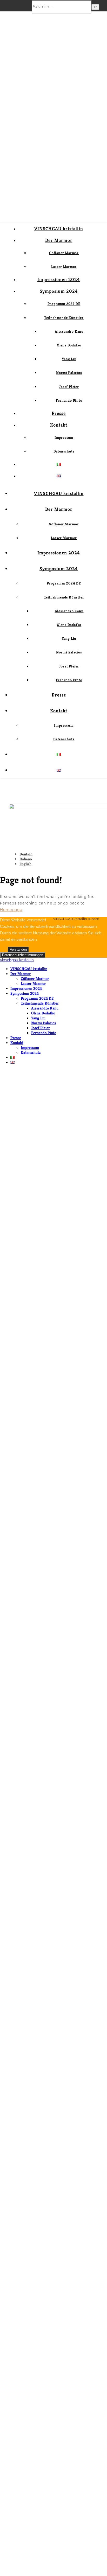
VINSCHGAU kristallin (59, 229)
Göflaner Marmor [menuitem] (35, 979)
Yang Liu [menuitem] (38, 1018)
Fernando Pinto (69, 400)
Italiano (26, 859)
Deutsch (26, 854)
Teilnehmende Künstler (64, 318)
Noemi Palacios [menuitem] (44, 1023)
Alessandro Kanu (69, 331)
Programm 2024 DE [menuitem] (37, 998)
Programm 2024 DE (64, 304)
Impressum (64, 437)
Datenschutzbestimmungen (23, 955)
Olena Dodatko (69, 345)
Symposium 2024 (59, 291)
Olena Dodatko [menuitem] (43, 1013)
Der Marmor (59, 240)
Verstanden (18, 949)
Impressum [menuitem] (30, 1047)
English (25, 864)
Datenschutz (64, 451)
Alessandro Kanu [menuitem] (45, 1008)
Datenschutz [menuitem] (31, 1052)
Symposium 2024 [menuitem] (25, 993)
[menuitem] (12, 1057)
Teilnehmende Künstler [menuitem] (40, 1003)
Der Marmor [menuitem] (21, 974)
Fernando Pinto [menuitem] (44, 1033)
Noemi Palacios (69, 373)
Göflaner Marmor (64, 253)
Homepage (11, 910)
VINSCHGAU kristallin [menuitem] (29, 969)
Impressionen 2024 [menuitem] (26, 988)
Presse (59, 413)
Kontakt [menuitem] (17, 1043)
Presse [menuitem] (16, 1038)
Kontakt (59, 425)
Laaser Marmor (64, 267)
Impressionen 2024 (59, 279)
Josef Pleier (69, 387)
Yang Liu (69, 359)
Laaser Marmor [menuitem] (33, 983)
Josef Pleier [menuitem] (41, 1028)
